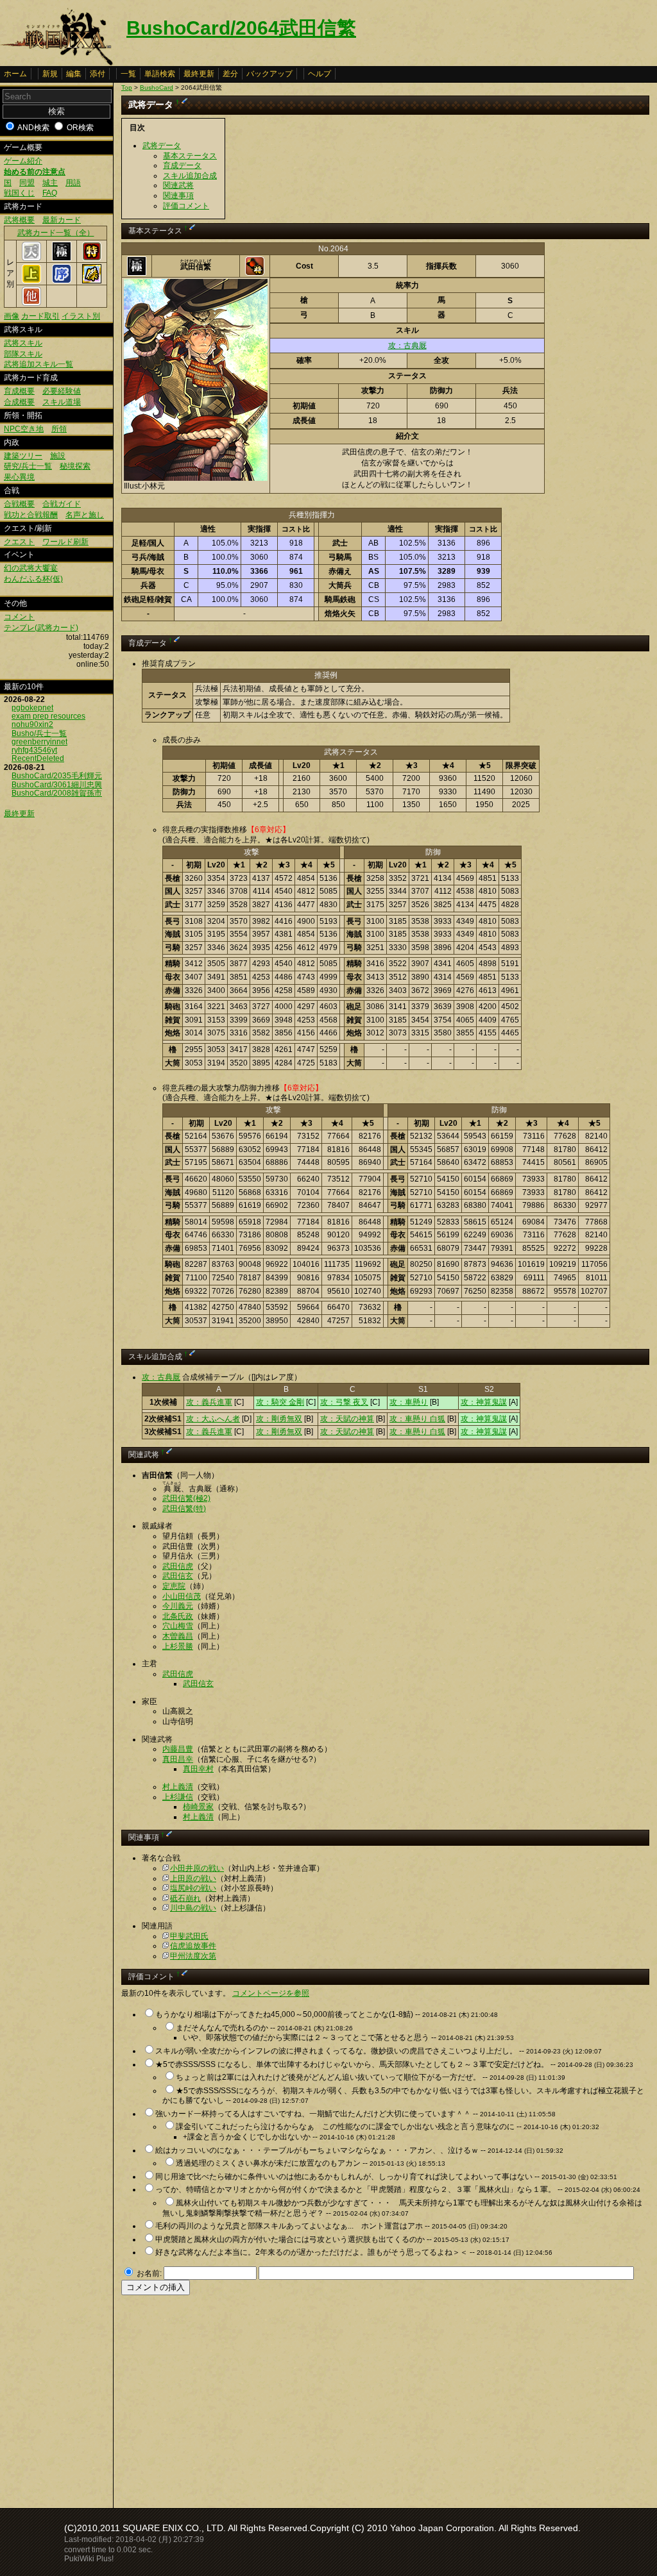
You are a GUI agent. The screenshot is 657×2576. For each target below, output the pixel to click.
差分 (230, 74)
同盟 (27, 183)
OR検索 (80, 128)
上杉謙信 (178, 1797)
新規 (50, 74)
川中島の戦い (193, 1908)
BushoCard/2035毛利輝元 (57, 776)
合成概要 (19, 402)
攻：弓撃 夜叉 (344, 1402)
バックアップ (269, 74)
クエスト (19, 542)
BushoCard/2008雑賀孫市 (57, 793)
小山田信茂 (182, 1596)
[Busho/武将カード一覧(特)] (92, 258)
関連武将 (178, 185)
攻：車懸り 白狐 (417, 1419)
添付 (98, 74)
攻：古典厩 (407, 346)
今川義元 (178, 1606)
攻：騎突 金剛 (280, 1402)
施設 (58, 456)
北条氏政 (178, 1616)
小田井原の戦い (197, 1868)
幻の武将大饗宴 (31, 568)
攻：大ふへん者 (213, 1419)
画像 (12, 316)
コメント (19, 617)
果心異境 (19, 477)
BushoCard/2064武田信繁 (241, 28)
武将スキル (23, 343)
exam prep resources (48, 716)
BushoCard (157, 88)
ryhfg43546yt (34, 750)
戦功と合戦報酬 (31, 515)
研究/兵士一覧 (28, 466)
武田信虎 (178, 1566)
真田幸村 (198, 1769)
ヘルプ (320, 74)
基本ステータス (190, 156)
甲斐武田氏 (189, 1936)
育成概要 (19, 391)
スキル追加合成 (190, 176)
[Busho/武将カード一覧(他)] (31, 303)
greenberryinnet (39, 742)
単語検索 (160, 74)
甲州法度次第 (193, 1956)
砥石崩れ (185, 1898)
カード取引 (40, 316)
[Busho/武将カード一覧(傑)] (92, 281)
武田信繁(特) (184, 1509)
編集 (74, 74)
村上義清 (178, 1787)
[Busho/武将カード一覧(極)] (62, 258)
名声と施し (85, 515)
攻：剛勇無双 (279, 1419)
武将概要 (19, 220)
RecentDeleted (38, 758)
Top (127, 88)
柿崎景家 (198, 1807)
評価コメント (186, 206)
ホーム (15, 74)
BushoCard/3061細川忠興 (57, 785)
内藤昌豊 (178, 1749)
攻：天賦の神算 (347, 1419)
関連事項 (178, 196)
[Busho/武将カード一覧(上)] (31, 281)
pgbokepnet (32, 708)
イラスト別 (81, 316)
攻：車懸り (409, 1402)
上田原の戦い (193, 1878)
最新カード (62, 220)
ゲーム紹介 (23, 161)
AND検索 (33, 128)
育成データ (182, 165)
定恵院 (174, 1586)
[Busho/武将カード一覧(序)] (62, 281)
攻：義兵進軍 (209, 1402)
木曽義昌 (178, 1636)
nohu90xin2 (32, 724)
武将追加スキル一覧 (38, 364)
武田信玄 (178, 1576)
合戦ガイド (62, 504)
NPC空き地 (24, 429)
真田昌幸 (178, 1759)
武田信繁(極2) (186, 1498)
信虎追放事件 (193, 1946)
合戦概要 (19, 504)
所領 (59, 429)
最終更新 (199, 74)
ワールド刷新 (65, 542)
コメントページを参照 (271, 1993)
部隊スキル (23, 354)
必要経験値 (62, 391)
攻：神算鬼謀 (484, 1402)
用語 (73, 183)
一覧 (128, 74)
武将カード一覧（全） (56, 233)
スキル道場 (62, 402)
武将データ (162, 146)
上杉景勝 (178, 1646)
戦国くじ (19, 193)
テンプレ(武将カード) (41, 628)
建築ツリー (23, 456)
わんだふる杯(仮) (33, 579)
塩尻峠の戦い (193, 1888)
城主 (50, 183)
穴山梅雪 (178, 1626)
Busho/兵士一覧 (39, 733)
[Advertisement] (229, 2398)
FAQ (50, 193)
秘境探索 (75, 466)
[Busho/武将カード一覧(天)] (31, 258)
